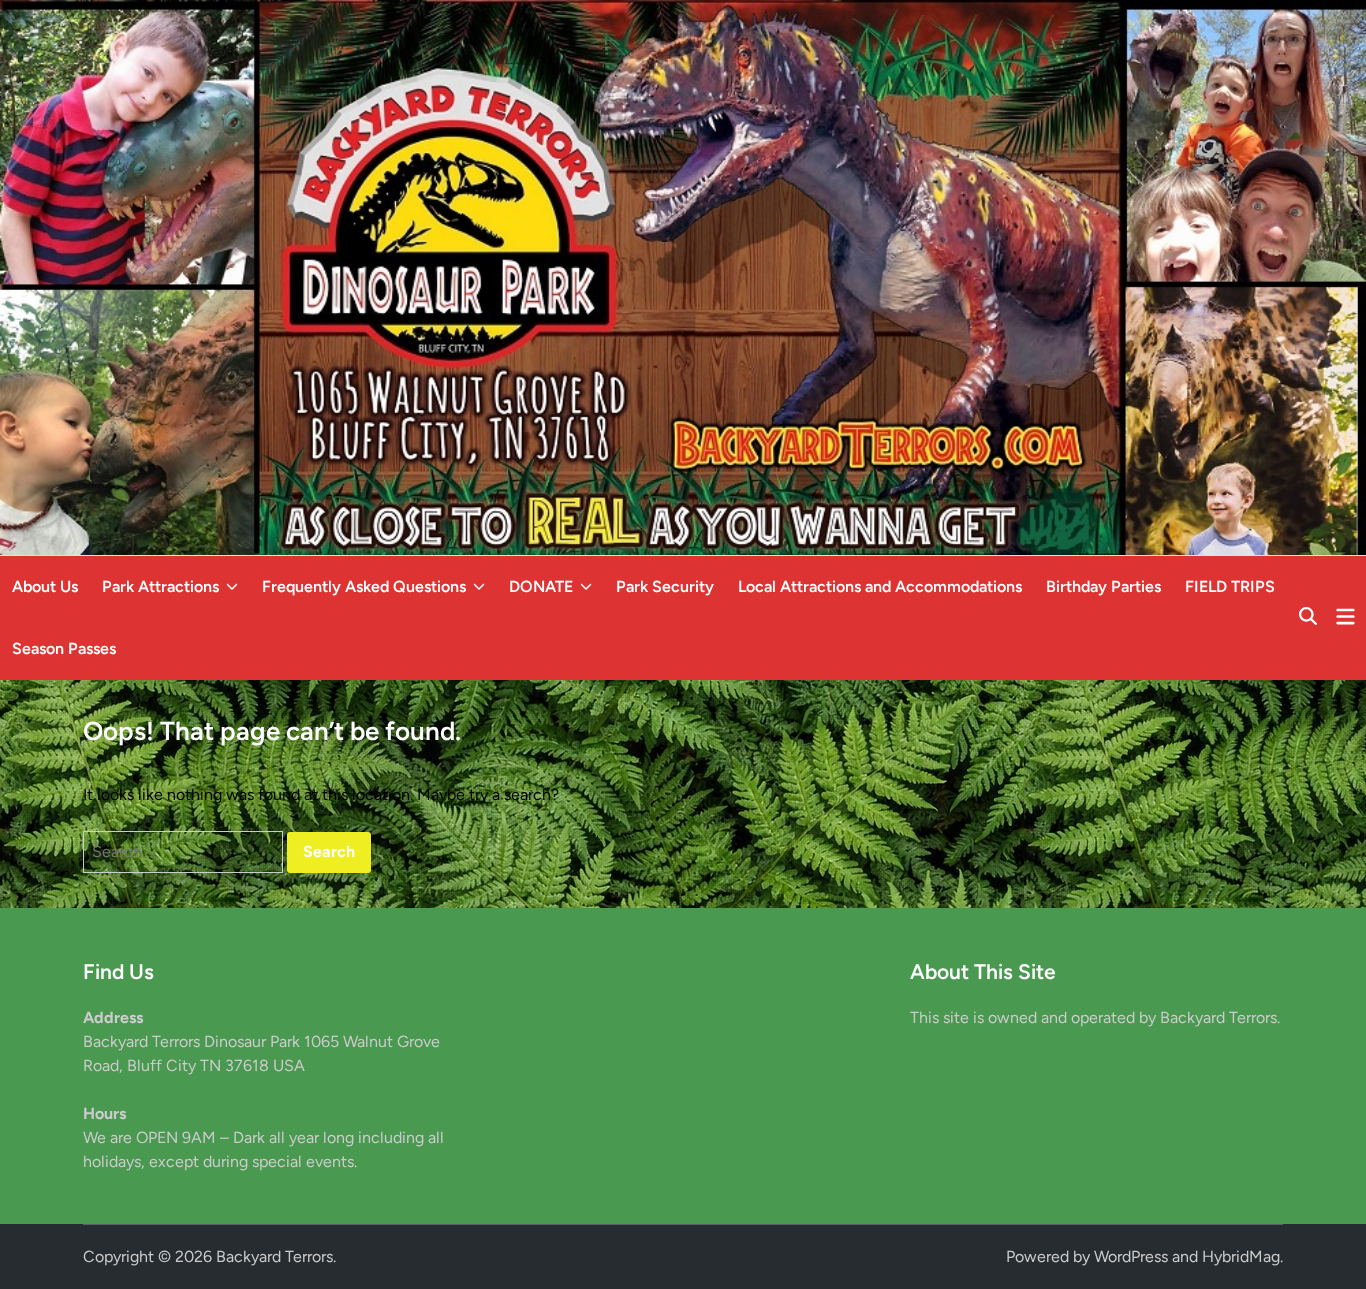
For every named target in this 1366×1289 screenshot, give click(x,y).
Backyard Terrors (274, 1256)
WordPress (1131, 1256)
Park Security (665, 586)
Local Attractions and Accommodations (880, 586)
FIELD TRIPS (1230, 586)
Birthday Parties (1103, 586)
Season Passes (64, 648)
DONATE (541, 586)
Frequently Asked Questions (364, 586)
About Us (45, 586)
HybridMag (1241, 1256)
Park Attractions (160, 586)
